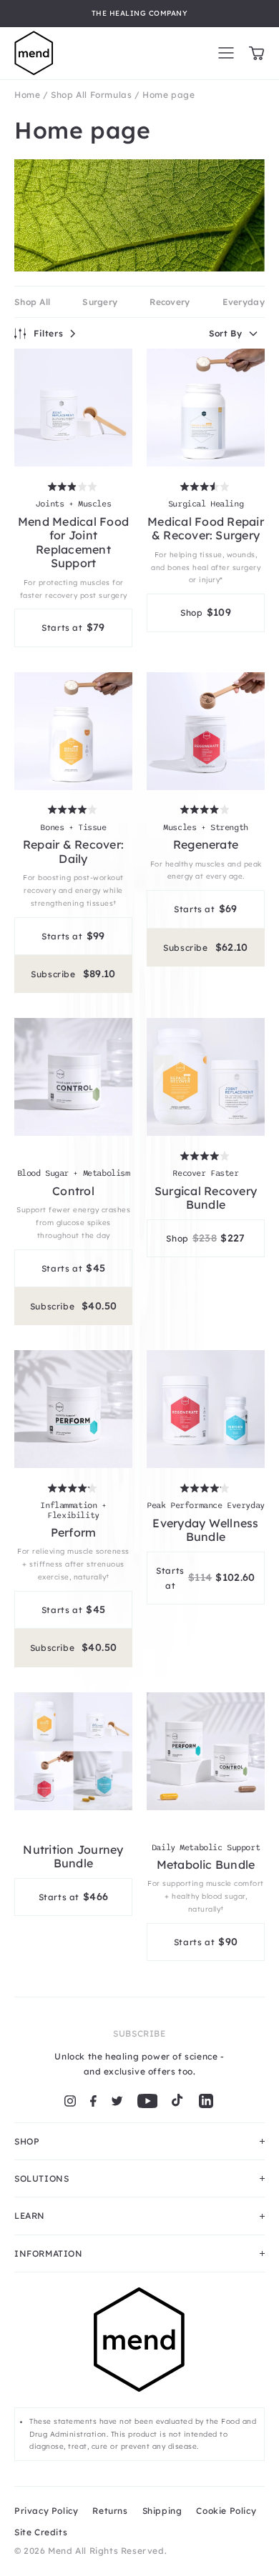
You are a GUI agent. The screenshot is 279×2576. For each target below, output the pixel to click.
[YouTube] (148, 2101)
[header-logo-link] (34, 53)
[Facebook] (93, 2101)
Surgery (100, 302)
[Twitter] (117, 2101)
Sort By (225, 333)
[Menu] (226, 53)
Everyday (244, 302)
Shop (27, 2141)
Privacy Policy (46, 2511)
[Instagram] (70, 2101)
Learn (30, 2216)
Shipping (162, 2511)
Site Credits (41, 2532)
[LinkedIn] (206, 2101)
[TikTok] (177, 2101)
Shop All (32, 302)
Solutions (41, 2178)
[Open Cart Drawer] (256, 53)
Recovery (170, 302)
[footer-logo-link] (139, 2347)
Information (49, 2253)
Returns (110, 2511)
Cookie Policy (226, 2511)
